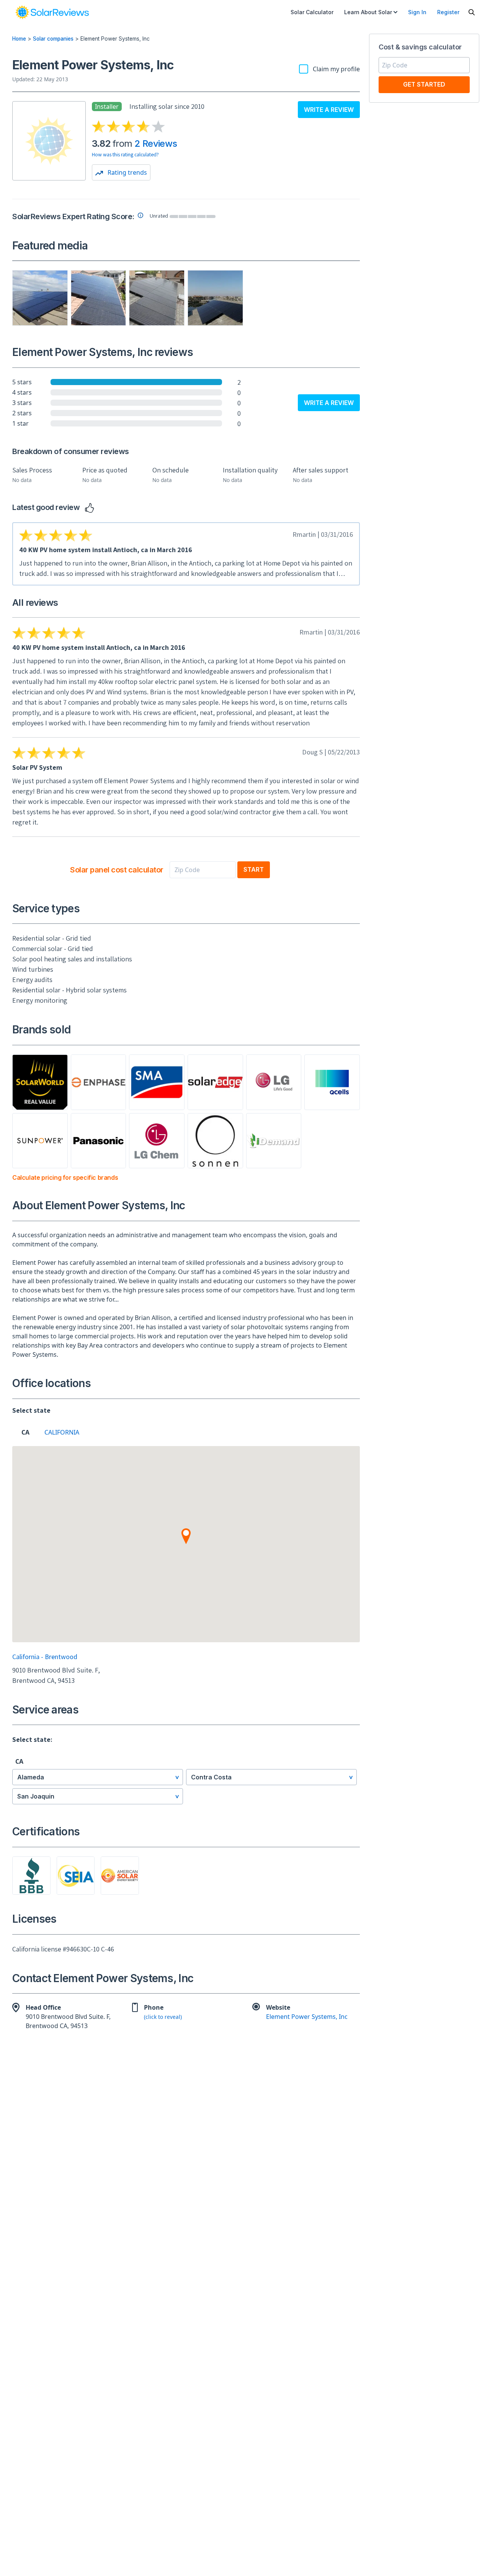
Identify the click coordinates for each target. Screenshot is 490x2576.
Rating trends (127, 172)
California (56, 1432)
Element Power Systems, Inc (307, 2017)
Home (19, 39)
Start (254, 869)
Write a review (329, 110)
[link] (52, 12)
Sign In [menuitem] (417, 12)
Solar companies (53, 39)
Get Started (424, 84)
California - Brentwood (45, 1657)
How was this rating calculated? (125, 154)
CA (25, 1432)
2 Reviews (156, 143)
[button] (186, 1536)
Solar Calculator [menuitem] (312, 12)
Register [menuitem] (448, 12)
